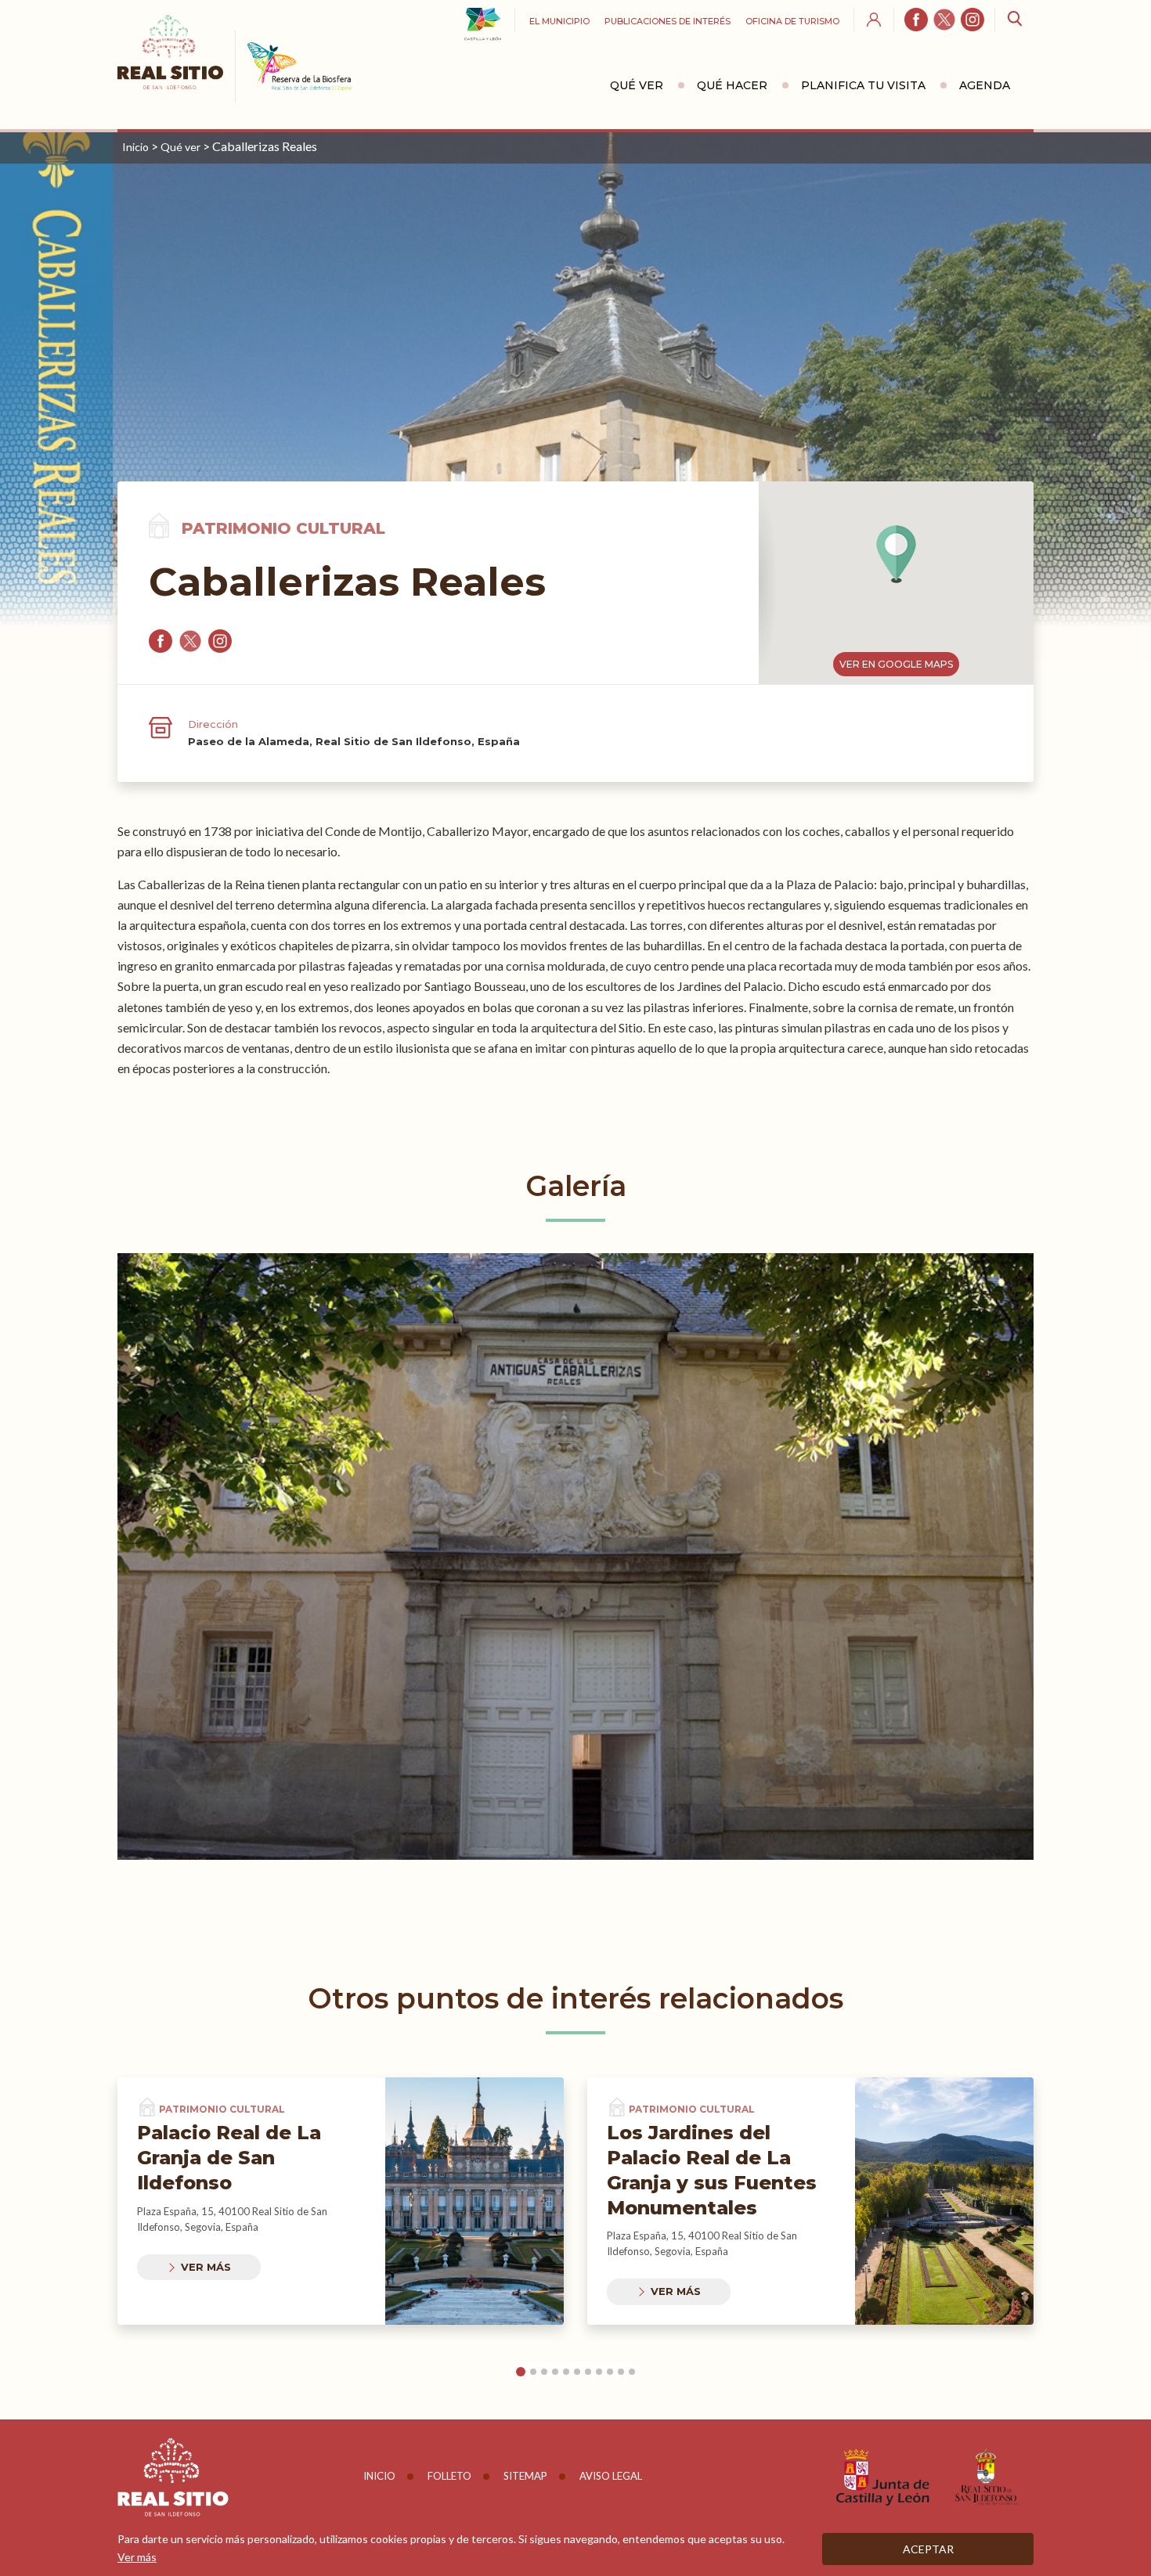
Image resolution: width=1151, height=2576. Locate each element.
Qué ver (637, 85)
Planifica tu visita (863, 85)
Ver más (206, 2267)
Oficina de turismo (792, 21)
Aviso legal (611, 2476)
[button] (896, 554)
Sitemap (525, 2476)
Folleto (449, 2476)
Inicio (135, 147)
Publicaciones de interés (668, 21)
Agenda (985, 85)
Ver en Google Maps (896, 664)
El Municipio (559, 21)
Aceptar (928, 2549)
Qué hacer (732, 85)
